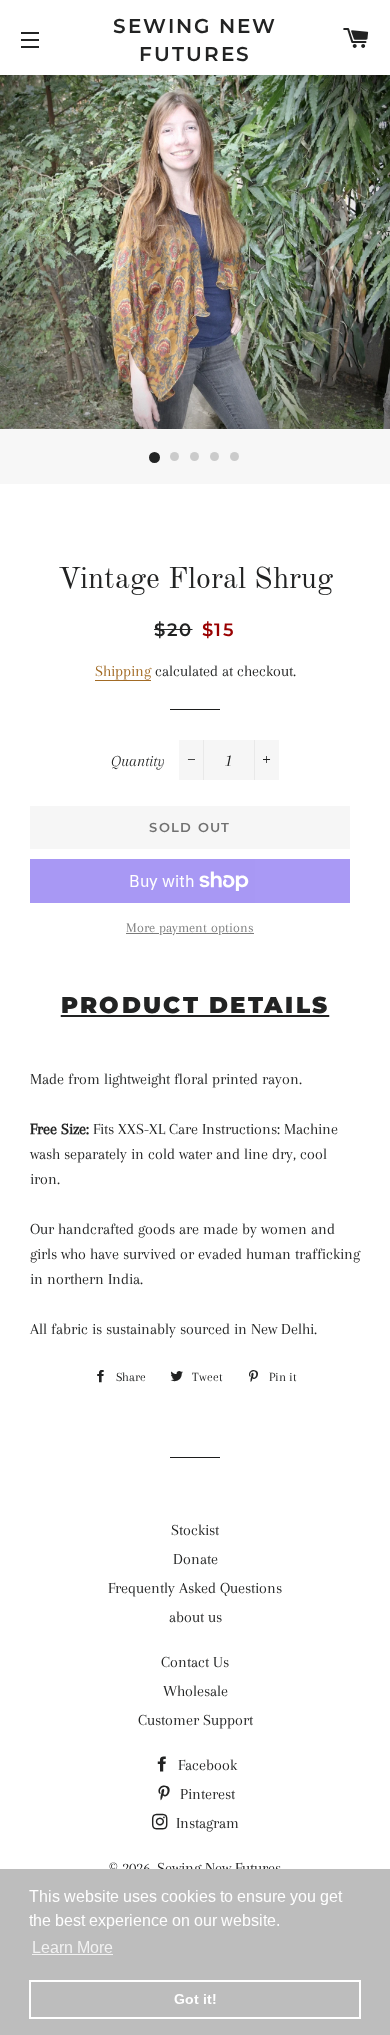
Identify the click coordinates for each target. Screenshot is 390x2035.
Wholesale (195, 1691)
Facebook (205, 1765)
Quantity (138, 761)
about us (195, 1617)
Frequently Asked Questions (195, 1588)
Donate (195, 1559)
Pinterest (205, 1794)
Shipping (123, 671)
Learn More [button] (72, 1947)
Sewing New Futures (195, 40)
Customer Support (195, 1720)
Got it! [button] (195, 1999)
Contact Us (195, 1662)
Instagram (205, 1823)
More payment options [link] (190, 927)
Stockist (195, 1530)
